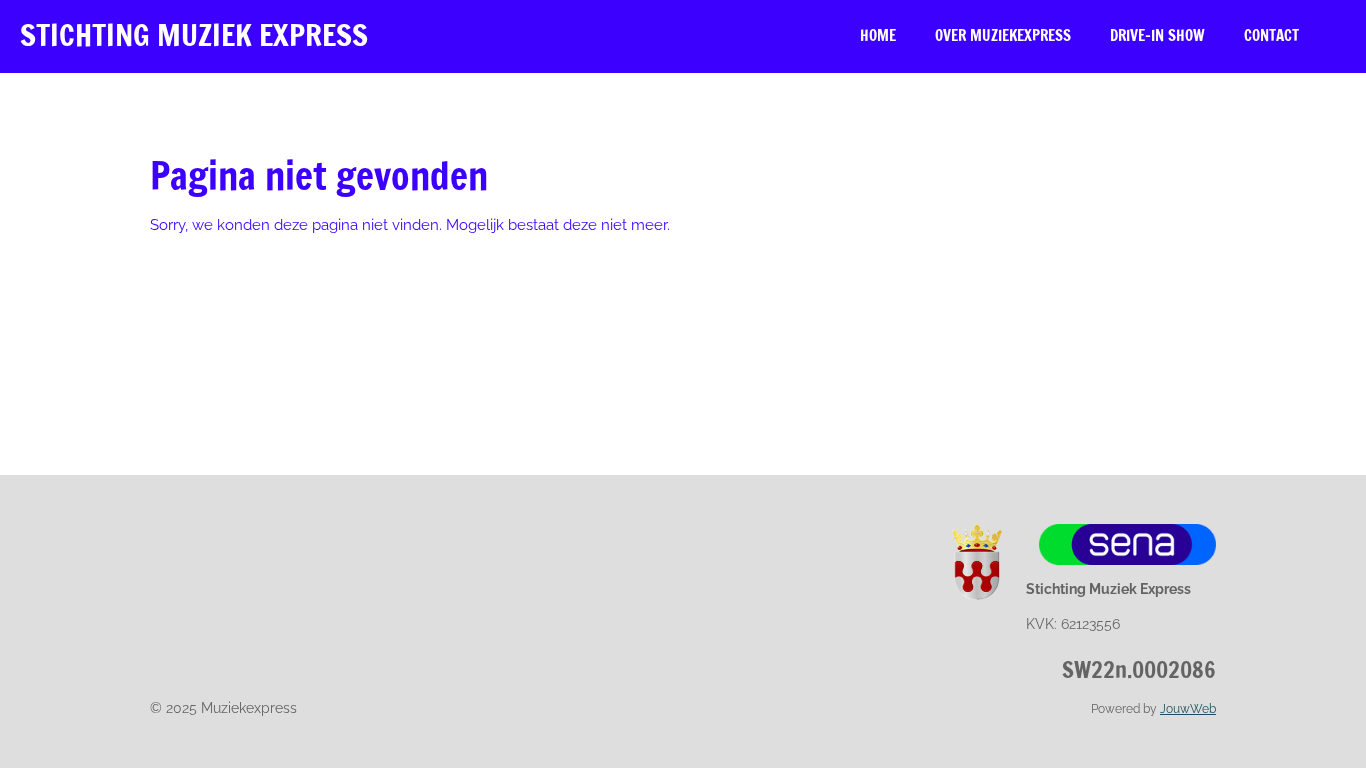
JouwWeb (1188, 709)
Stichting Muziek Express (194, 34)
